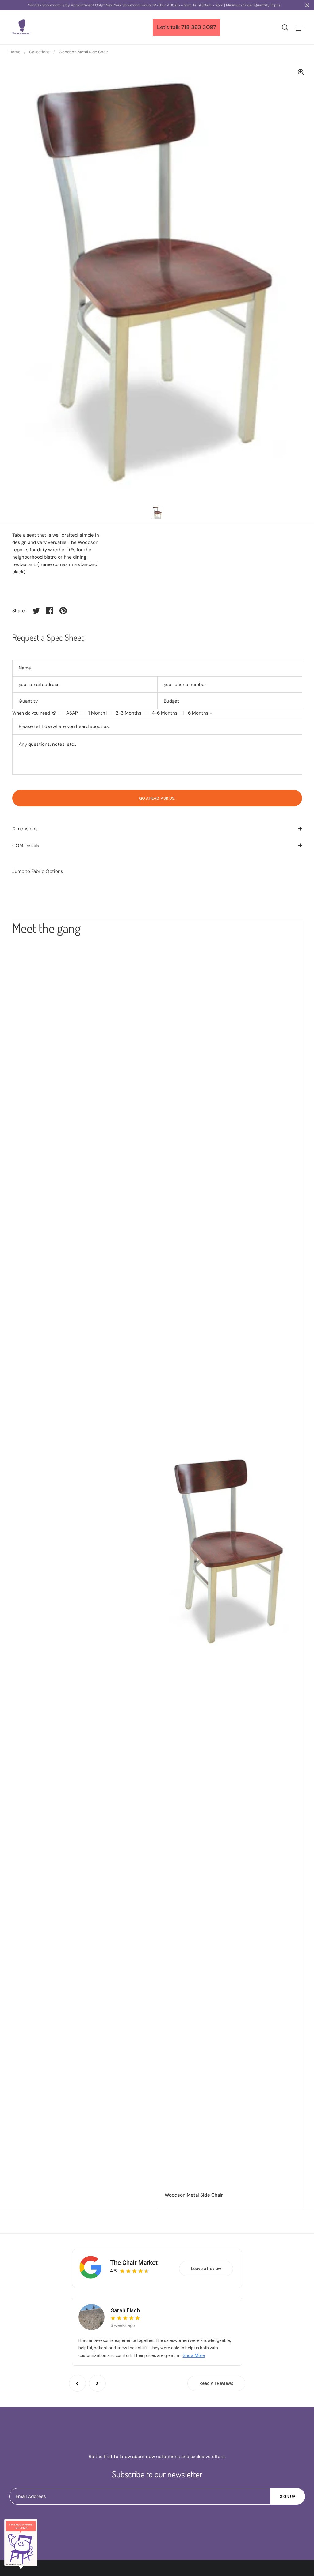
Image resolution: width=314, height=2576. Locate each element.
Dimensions (25, 829)
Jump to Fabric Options (38, 871)
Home (15, 52)
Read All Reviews (216, 2383)
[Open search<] (285, 27)
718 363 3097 (199, 27)
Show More (194, 2355)
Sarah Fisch (125, 2310)
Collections (39, 52)
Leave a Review (206, 2269)
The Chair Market (134, 2263)
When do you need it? (34, 713)
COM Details (26, 846)
